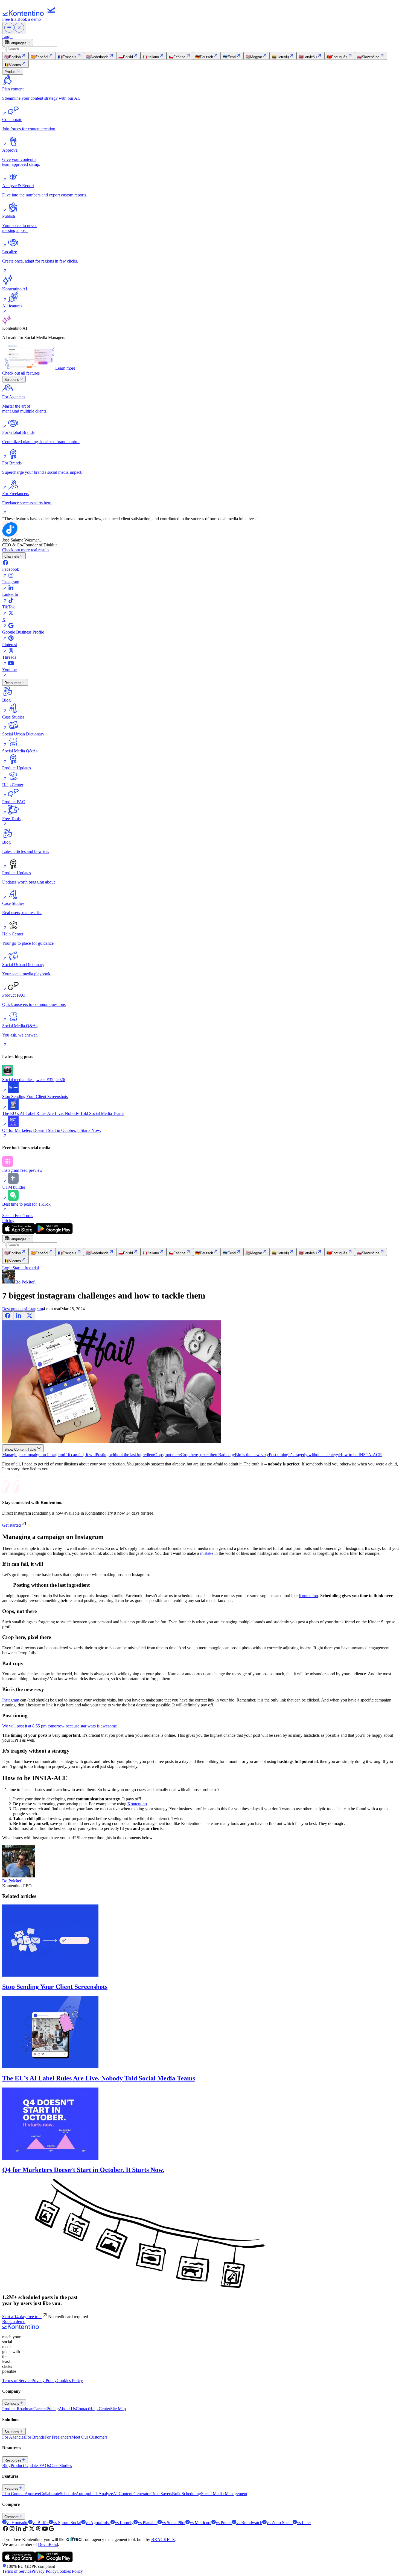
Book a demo (29, 19)
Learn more (65, 368)
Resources (13, 683)
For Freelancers (58, 2437)
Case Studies (61, 2465)
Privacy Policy (44, 2381)
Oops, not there (167, 1455)
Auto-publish (87, 2494)
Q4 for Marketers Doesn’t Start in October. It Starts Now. (83, 2170)
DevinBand (48, 2544)
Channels (12, 556)
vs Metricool (201, 2523)
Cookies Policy (70, 2381)
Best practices (14, 1309)
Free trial (10, 19)
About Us (67, 2409)
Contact (82, 2409)
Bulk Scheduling (187, 2494)
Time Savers (161, 2494)
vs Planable (148, 2523)
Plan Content (13, 2494)
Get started (11, 1525)
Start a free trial (26, 1268)
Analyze (106, 2494)
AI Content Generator (132, 2494)
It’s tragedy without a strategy (314, 1455)
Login (7, 36)
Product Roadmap (18, 2409)
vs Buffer (41, 2523)
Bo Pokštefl (12, 1881)
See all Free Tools (18, 1216)
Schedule (68, 2494)
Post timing (279, 1455)
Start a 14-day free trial (22, 2317)
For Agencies (14, 2437)
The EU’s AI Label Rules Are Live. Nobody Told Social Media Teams (99, 2078)
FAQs (45, 2465)
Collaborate (50, 2494)
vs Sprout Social (67, 2523)
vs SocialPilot (174, 2523)
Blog (6, 2465)
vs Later (304, 2523)
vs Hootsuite (17, 2523)
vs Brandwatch (249, 2523)
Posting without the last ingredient (125, 1455)
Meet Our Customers (89, 2437)
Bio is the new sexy (252, 1455)
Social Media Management (224, 2494)
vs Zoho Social (280, 2523)
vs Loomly (124, 2523)
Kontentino (308, 1596)
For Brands (35, 2437)
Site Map (118, 2409)
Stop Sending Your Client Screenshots (55, 1987)
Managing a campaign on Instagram (33, 1455)
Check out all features (21, 373)
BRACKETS (163, 2540)
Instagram (34, 1309)
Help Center (100, 2409)
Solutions (12, 380)
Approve (32, 2494)
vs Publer (224, 2523)
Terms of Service (17, 2381)
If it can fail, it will (80, 1455)
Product (11, 72)
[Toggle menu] (14, 28)
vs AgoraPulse (98, 2523)
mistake (207, 1553)
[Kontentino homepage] (30, 14)
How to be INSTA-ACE (360, 1455)
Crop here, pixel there (199, 1455)
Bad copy (227, 1455)
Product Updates (25, 2465)
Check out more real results (26, 550)
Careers (40, 2409)
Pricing (8, 1221)
